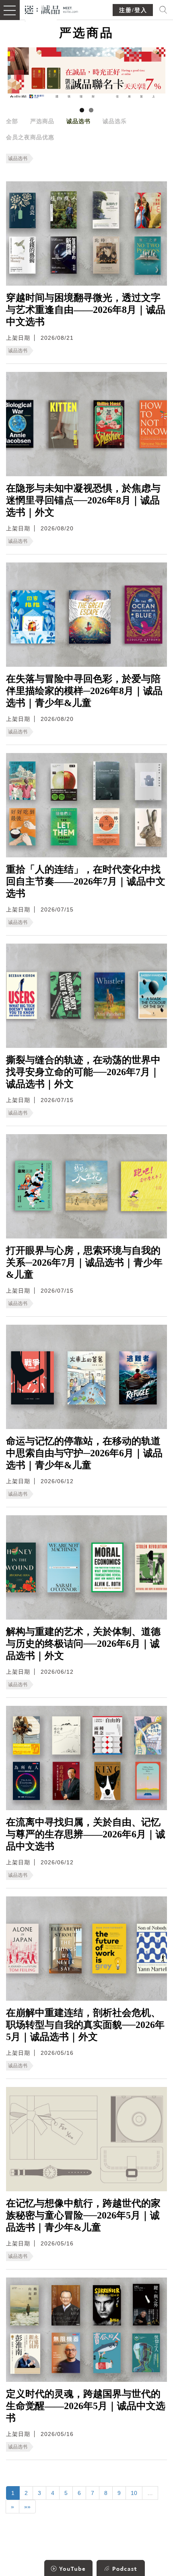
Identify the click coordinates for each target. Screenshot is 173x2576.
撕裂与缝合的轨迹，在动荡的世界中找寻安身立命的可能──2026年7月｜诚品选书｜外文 (83, 1072)
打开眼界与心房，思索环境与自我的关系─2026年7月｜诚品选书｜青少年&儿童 (84, 1263)
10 (134, 2493)
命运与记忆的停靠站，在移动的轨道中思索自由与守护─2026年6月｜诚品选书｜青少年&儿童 (84, 1453)
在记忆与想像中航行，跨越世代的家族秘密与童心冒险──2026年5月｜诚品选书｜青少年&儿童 (83, 2215)
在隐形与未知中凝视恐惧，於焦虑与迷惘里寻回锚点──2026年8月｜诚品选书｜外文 (83, 500)
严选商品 (42, 121)
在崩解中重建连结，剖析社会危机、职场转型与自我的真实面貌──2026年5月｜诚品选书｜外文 (85, 2025)
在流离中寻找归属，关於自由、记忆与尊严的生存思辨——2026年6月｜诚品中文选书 (86, 1834)
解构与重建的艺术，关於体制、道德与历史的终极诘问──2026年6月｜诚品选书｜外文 (83, 1644)
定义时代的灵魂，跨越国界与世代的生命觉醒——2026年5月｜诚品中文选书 (86, 2406)
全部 (12, 121)
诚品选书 (78, 121)
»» (27, 2507)
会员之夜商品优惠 (30, 137)
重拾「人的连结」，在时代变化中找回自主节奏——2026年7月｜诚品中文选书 (86, 881)
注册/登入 (133, 10)
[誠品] (52, 9)
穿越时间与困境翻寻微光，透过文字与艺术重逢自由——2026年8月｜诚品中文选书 (86, 310)
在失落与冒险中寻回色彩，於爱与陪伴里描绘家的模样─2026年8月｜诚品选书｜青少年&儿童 (84, 691)
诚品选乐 (115, 121)
